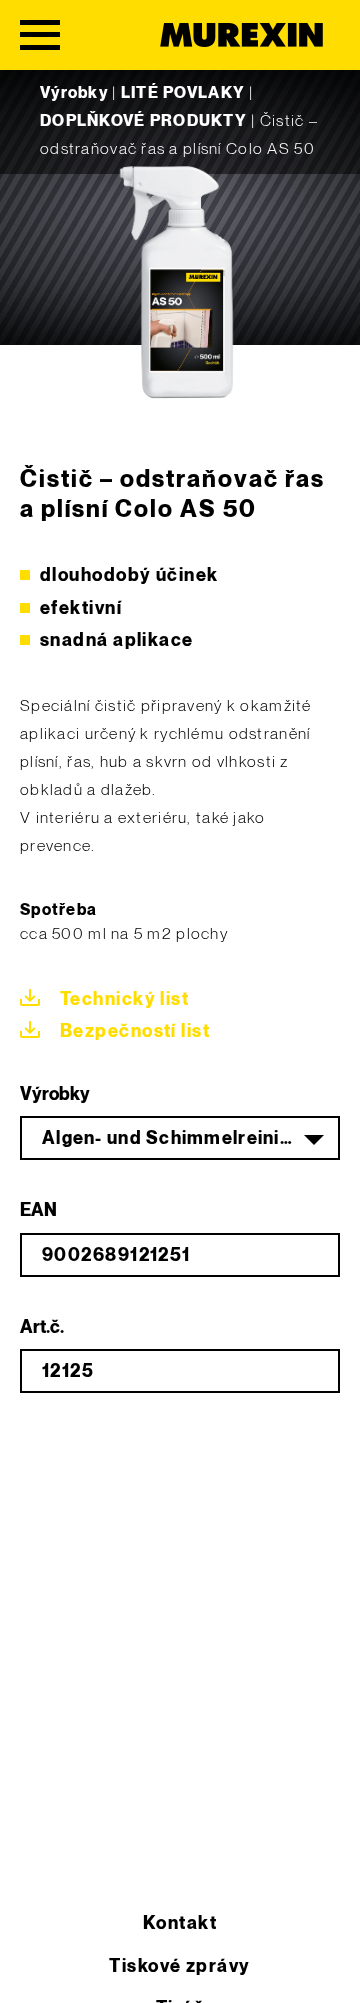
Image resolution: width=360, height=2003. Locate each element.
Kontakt (180, 1923)
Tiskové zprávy (179, 1966)
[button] (36, 1967)
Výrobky (74, 93)
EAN (38, 1210)
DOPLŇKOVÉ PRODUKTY (143, 121)
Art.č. (42, 1327)
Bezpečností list (135, 1031)
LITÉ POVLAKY (183, 93)
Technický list (124, 999)
